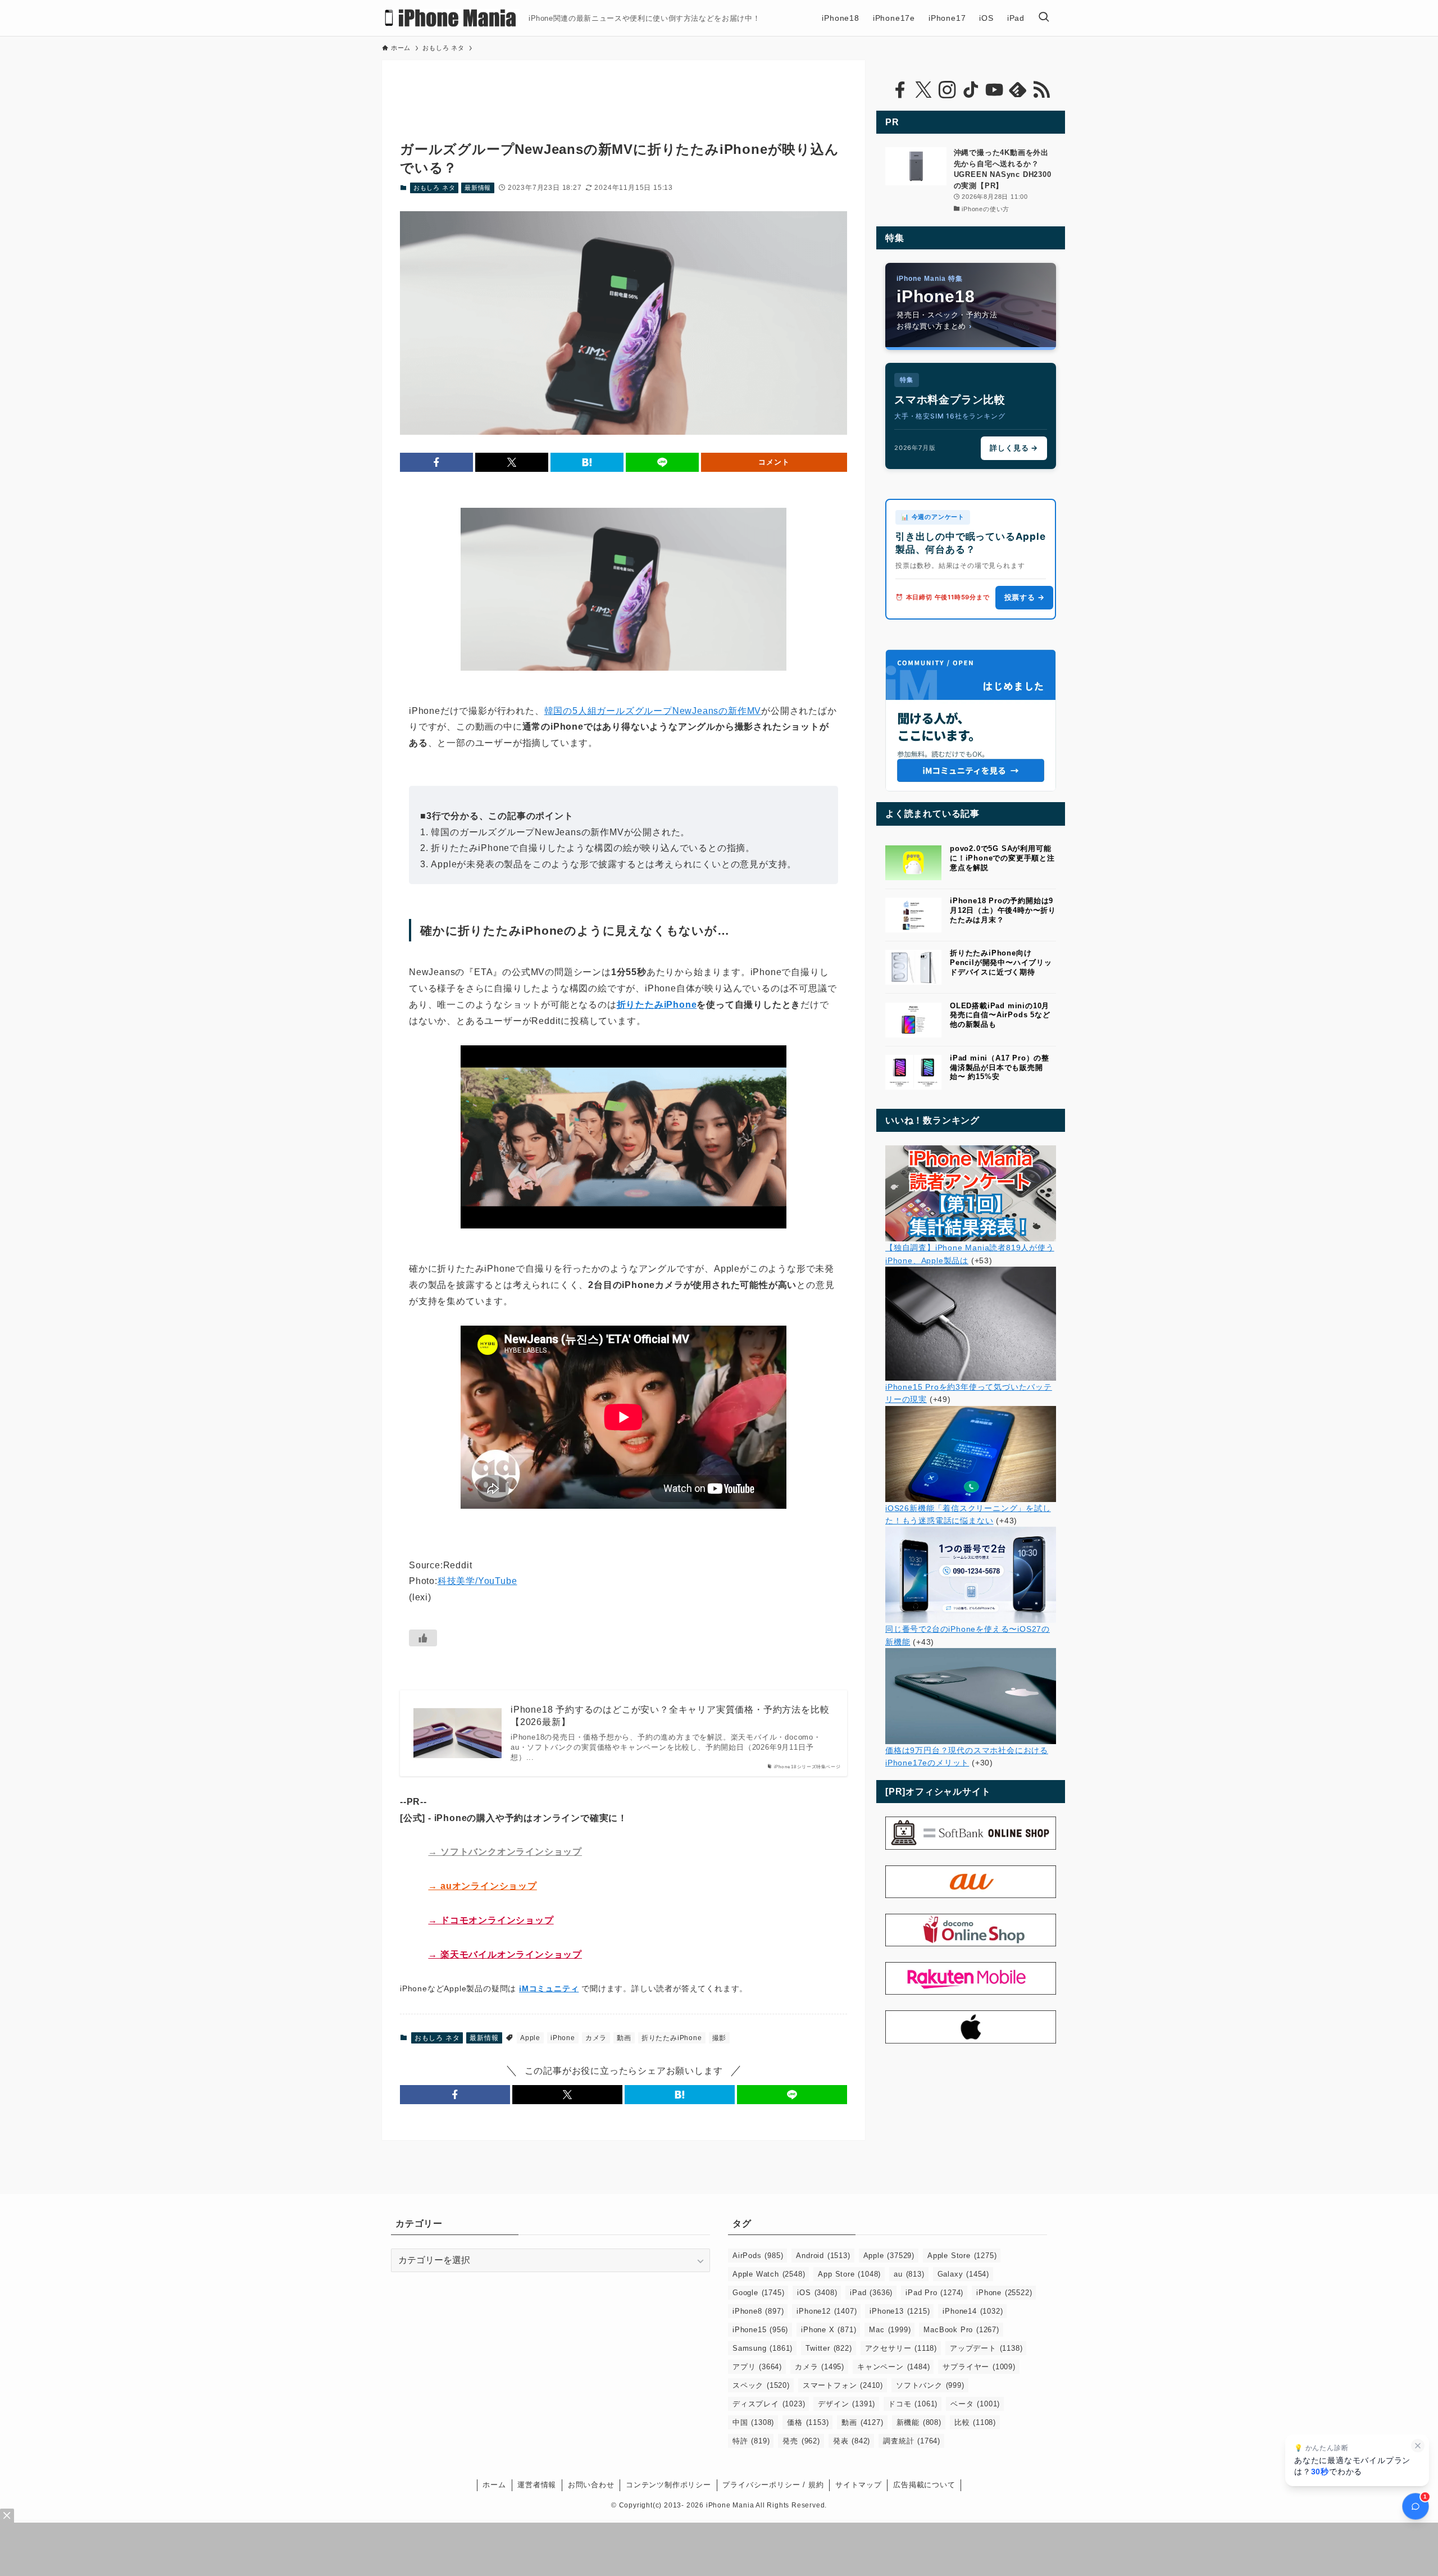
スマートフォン (843, 2385)
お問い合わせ (591, 2485)
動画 (624, 2038)
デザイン (847, 2404)
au (909, 2274)
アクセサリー (901, 2348)
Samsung (763, 2348)
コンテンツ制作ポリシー (668, 2485)
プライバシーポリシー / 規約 (773, 2485)
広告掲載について (924, 2485)
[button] (436, 462)
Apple (530, 2038)
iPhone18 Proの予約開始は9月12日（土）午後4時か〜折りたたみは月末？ (1003, 910)
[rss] (1041, 90)
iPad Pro (934, 2293)
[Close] (7, 2516)
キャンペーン (893, 2367)
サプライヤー (979, 2367)
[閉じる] (1418, 2446)
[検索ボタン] (1044, 18)
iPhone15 (760, 2330)
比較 (975, 2422)
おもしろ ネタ (434, 188)
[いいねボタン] (423, 1638)
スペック (761, 2385)
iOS (817, 2293)
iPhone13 (900, 2311)
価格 (808, 2422)
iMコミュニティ (549, 1988)
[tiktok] (971, 90)
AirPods (758, 2256)
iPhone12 (827, 2311)
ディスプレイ (769, 2404)
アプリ (757, 2367)
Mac (890, 2330)
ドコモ (913, 2404)
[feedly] (1018, 90)
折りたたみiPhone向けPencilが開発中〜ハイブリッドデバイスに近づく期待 (1001, 962)
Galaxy (963, 2274)
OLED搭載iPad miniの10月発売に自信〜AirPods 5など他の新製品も (1000, 1015)
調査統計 (912, 2441)
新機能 (919, 2422)
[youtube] (994, 90)
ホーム (494, 2485)
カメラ (596, 2038)
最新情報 (478, 188)
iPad (871, 2293)
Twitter (829, 2348)
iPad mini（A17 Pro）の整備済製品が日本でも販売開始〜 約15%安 (1000, 1068)
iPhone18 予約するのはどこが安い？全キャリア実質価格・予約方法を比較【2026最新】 (670, 1716)
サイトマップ (859, 2485)
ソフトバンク (930, 2385)
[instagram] (947, 90)
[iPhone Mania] (451, 18)
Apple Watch (769, 2274)
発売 (801, 2441)
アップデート (986, 2348)
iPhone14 (973, 2311)
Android (823, 2256)
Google (758, 2293)
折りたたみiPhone (657, 1005)
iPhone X (829, 2330)
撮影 (720, 2038)
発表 (852, 2441)
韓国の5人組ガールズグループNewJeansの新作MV (653, 711)
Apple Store (962, 2256)
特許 (751, 2441)
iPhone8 (758, 2311)
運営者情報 (537, 2485)
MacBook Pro (961, 2330)
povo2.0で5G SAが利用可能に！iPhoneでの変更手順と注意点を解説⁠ (1002, 858)
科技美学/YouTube (477, 1581)
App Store (849, 2274)
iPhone (563, 2038)
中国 (753, 2422)
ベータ (975, 2404)
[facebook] (900, 90)
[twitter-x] (923, 90)
